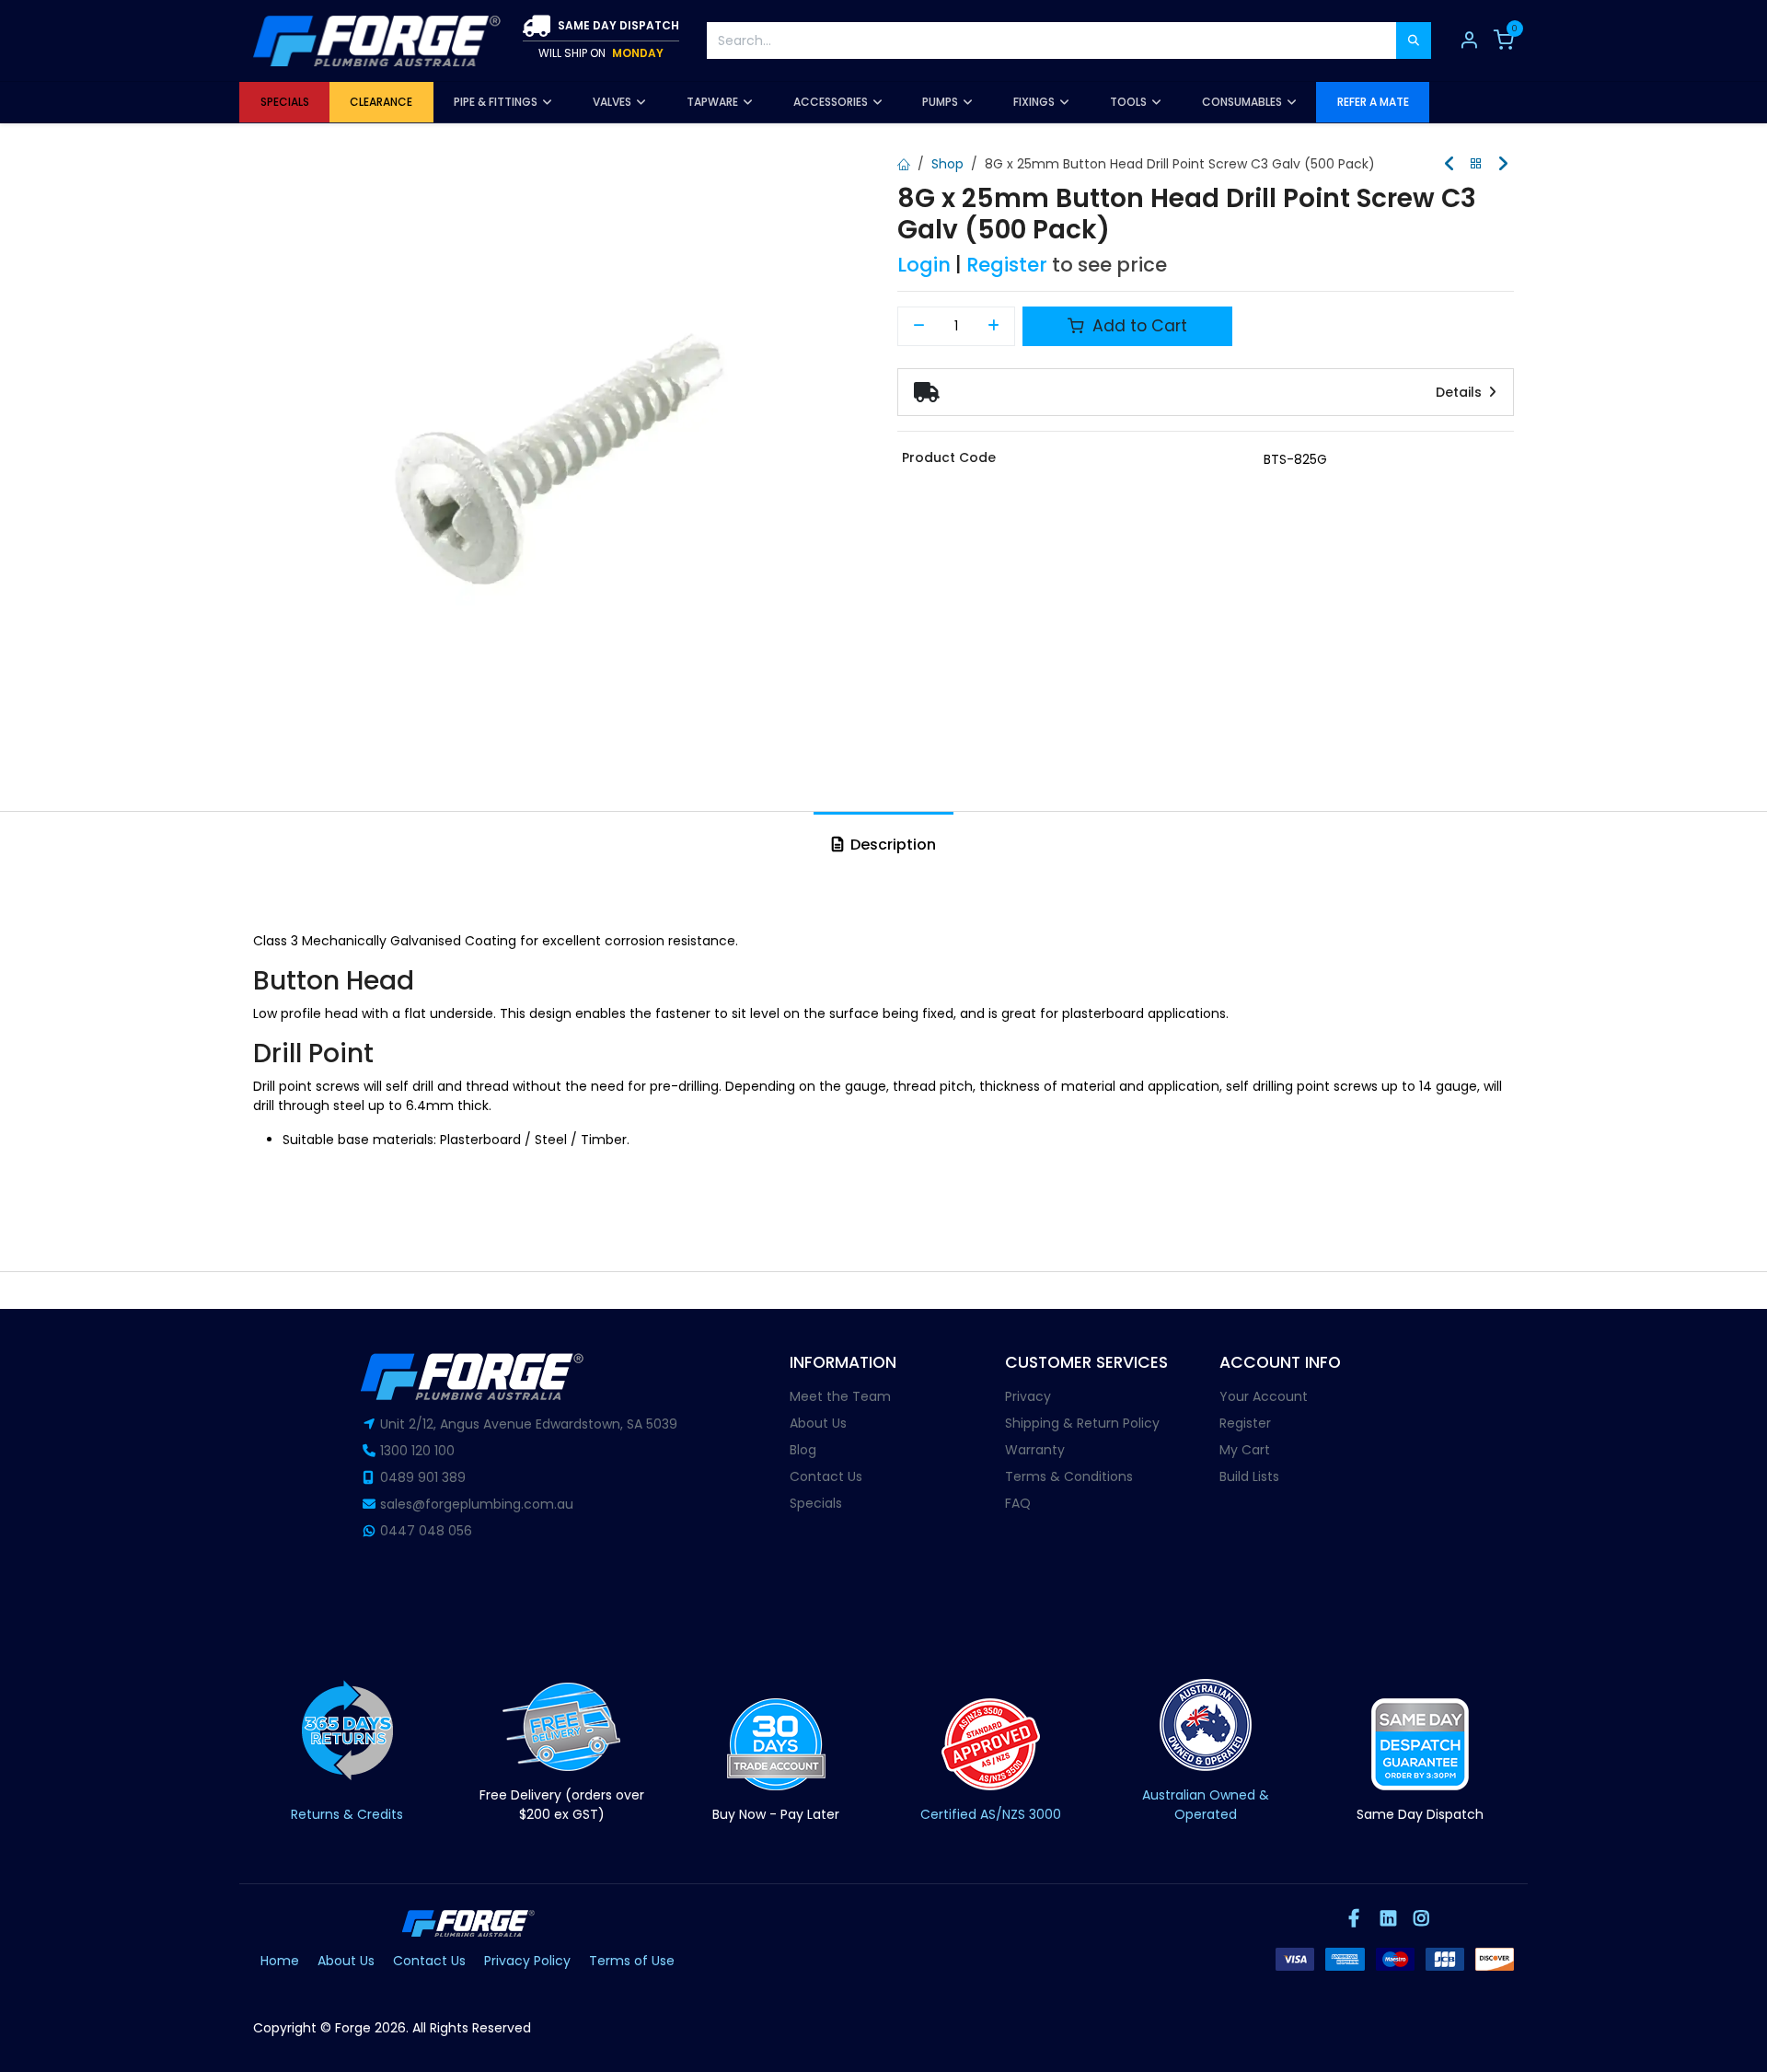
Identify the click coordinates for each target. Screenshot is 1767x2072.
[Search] (1414, 41)
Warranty (1035, 1450)
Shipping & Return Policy (1082, 1423)
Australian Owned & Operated (1206, 1805)
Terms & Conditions (1069, 1476)
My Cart (1245, 1450)
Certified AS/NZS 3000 (991, 1814)
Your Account (1264, 1396)
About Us (818, 1423)
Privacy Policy (527, 1961)
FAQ (1018, 1503)
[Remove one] (919, 327)
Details (1461, 392)
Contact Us (826, 1476)
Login (924, 265)
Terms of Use (632, 1961)
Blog (803, 1450)
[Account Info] (1469, 41)
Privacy (1028, 1396)
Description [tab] (891, 845)
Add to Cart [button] (1138, 326)
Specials (816, 1503)
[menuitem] (284, 102)
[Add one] (994, 327)
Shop (947, 164)
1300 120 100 (417, 1451)
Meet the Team (840, 1396)
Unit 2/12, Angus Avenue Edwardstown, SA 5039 (529, 1424)
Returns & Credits (347, 1814)
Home (280, 1961)
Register (1007, 265)
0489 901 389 (423, 1477)
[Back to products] (1476, 164)
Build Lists (1249, 1476)
